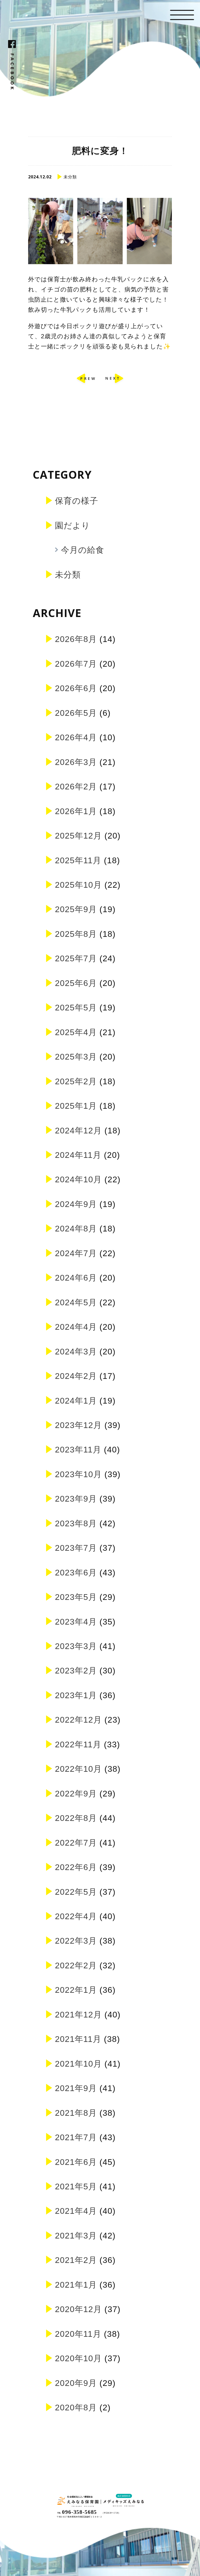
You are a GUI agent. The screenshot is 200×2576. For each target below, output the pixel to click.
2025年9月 (76, 909)
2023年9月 (76, 1499)
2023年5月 (76, 1597)
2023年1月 (76, 1695)
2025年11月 (78, 860)
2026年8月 (76, 639)
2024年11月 (78, 1155)
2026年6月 (76, 688)
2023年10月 (78, 1474)
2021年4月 (76, 2211)
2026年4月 (76, 737)
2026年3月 (76, 762)
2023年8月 (76, 1523)
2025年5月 (76, 1008)
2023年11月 (78, 1450)
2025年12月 (78, 836)
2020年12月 (78, 2309)
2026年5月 (76, 713)
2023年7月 (76, 1548)
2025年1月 (76, 1106)
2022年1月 (76, 1990)
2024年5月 (76, 1302)
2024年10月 (78, 1179)
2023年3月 (76, 1646)
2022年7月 (76, 1843)
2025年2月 (76, 1081)
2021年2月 (76, 2260)
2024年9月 (76, 1204)
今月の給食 (83, 550)
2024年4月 (76, 1327)
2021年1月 (76, 2285)
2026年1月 (76, 811)
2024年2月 (76, 1376)
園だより (73, 525)
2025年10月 (78, 885)
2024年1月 (76, 1401)
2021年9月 (76, 2088)
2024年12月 (78, 1131)
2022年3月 (76, 1941)
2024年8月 (76, 1229)
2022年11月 (78, 1744)
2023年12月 (78, 1425)
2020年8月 (76, 2408)
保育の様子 (77, 501)
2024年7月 (76, 1253)
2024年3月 (76, 1352)
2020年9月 (76, 2383)
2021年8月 (76, 2113)
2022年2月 (76, 1965)
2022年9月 (76, 1794)
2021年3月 (76, 2236)
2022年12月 (78, 1720)
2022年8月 (76, 1818)
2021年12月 (78, 2015)
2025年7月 (76, 958)
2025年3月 (76, 1057)
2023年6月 (76, 1573)
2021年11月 (78, 2039)
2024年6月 (76, 1278)
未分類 (68, 575)
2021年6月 (76, 2162)
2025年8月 (76, 934)
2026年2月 (76, 787)
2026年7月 (76, 664)
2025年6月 (76, 983)
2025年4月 (76, 1032)
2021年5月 (76, 2186)
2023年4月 (76, 1622)
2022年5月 (76, 1892)
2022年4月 (76, 1916)
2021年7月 (76, 2137)
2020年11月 (78, 2334)
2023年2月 (76, 1671)
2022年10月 (78, 1769)
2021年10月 (78, 2064)
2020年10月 (78, 2358)
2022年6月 (76, 1867)
